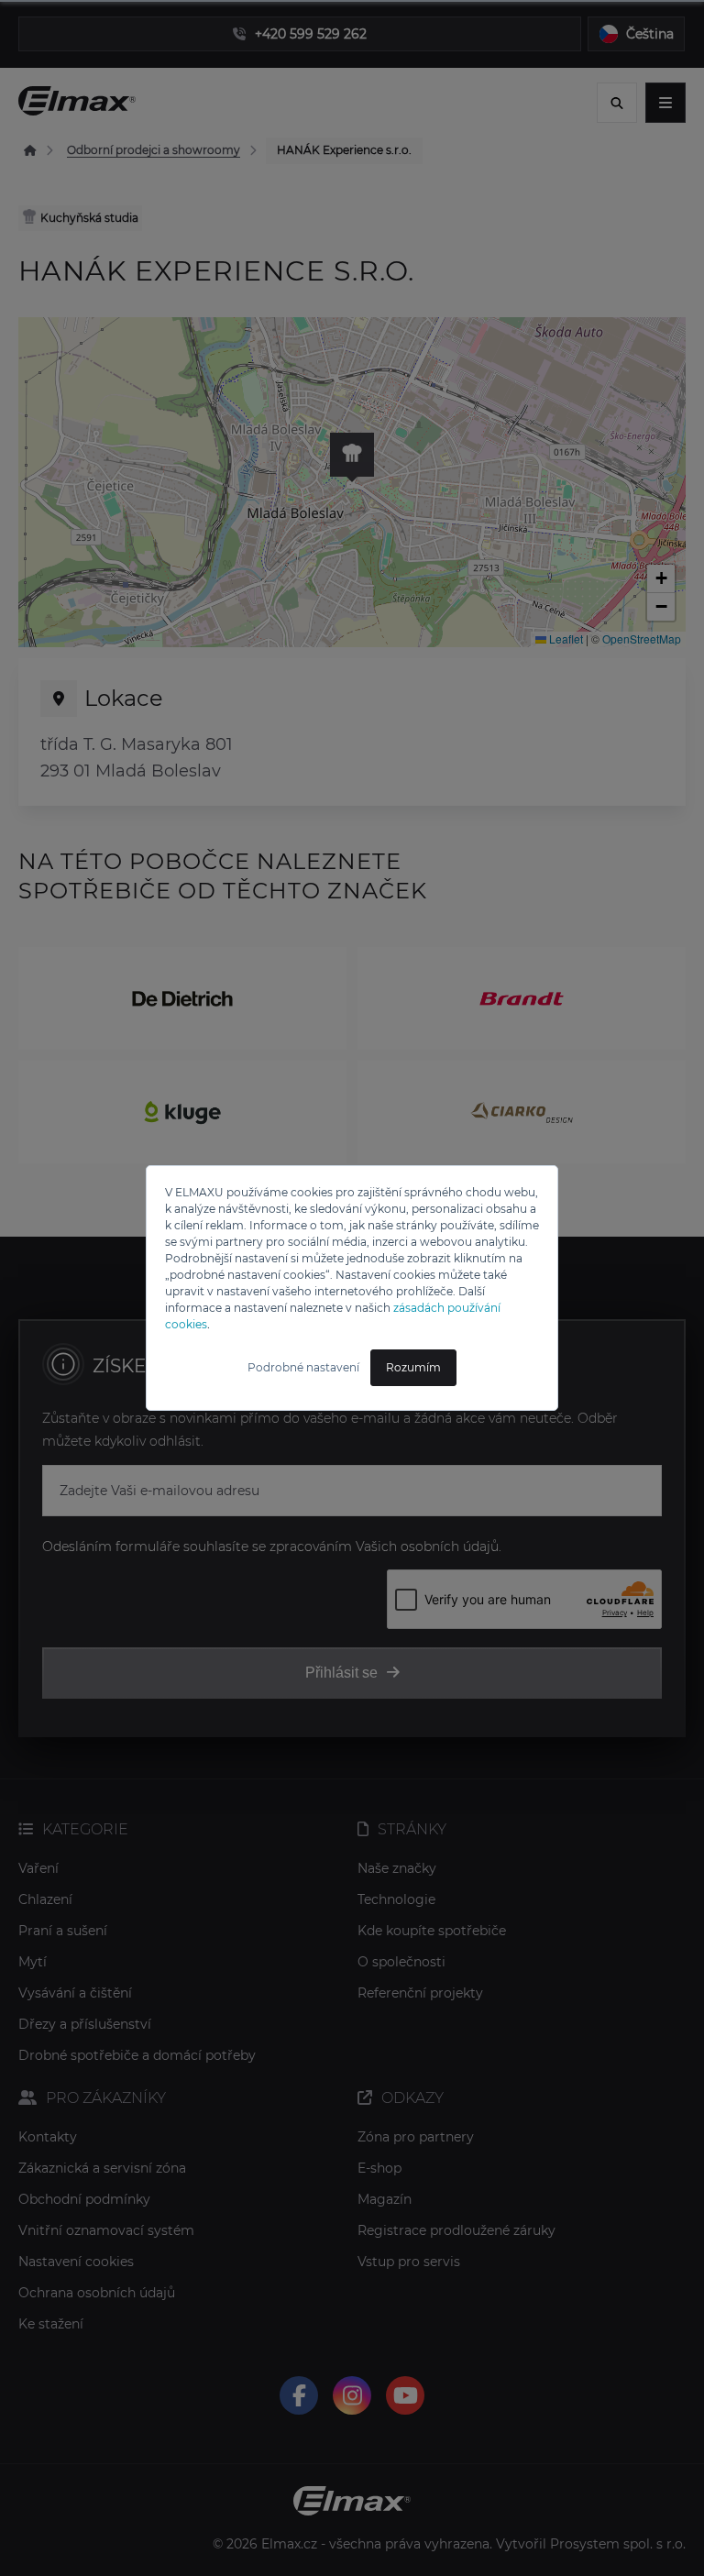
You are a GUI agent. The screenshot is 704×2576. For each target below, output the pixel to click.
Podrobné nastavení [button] (303, 1367)
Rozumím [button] (413, 1367)
